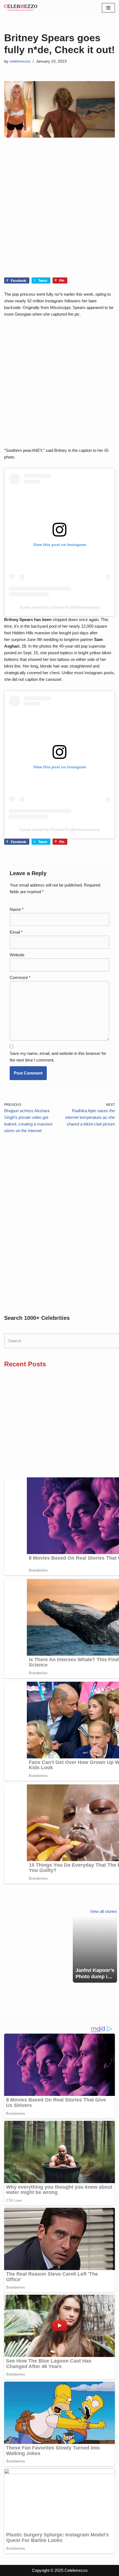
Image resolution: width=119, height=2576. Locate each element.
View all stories (104, 1911)
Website (17, 955)
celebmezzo (20, 61)
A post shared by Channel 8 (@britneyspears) (60, 607)
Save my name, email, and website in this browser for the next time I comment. (58, 1057)
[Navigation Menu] (108, 8)
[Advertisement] (59, 216)
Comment (20, 977)
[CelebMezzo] (21, 8)
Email (16, 932)
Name (17, 909)
